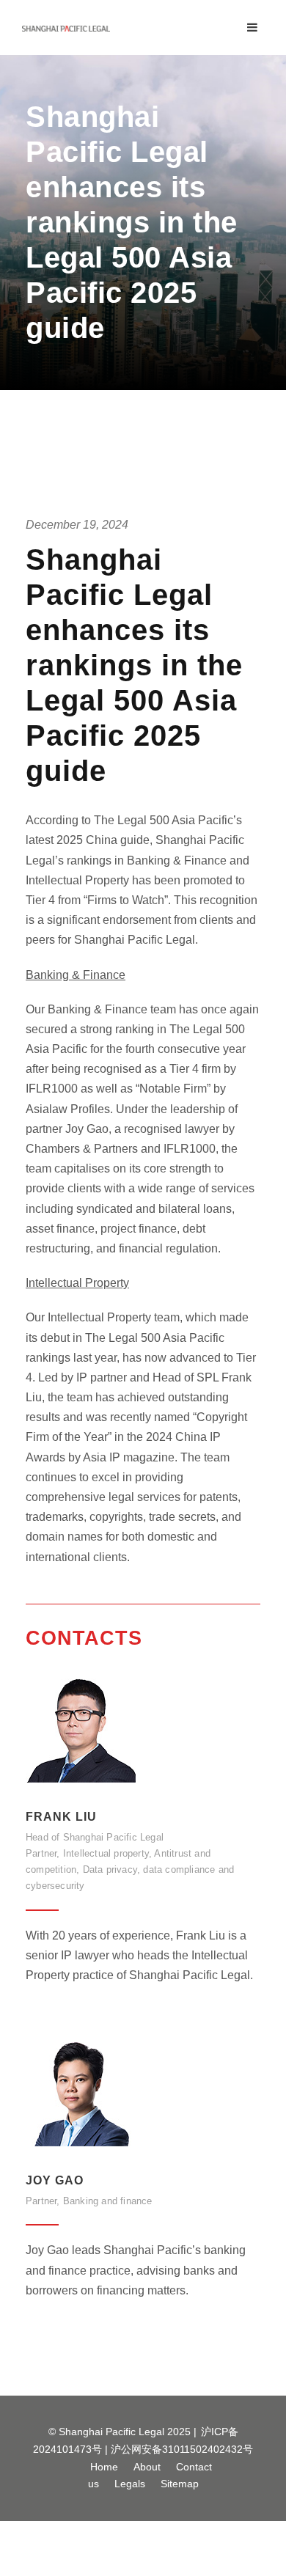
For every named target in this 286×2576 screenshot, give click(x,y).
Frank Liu (61, 1817)
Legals (130, 2484)
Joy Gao (55, 2180)
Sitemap (180, 2484)
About (147, 2467)
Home (104, 2467)
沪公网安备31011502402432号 (182, 2449)
